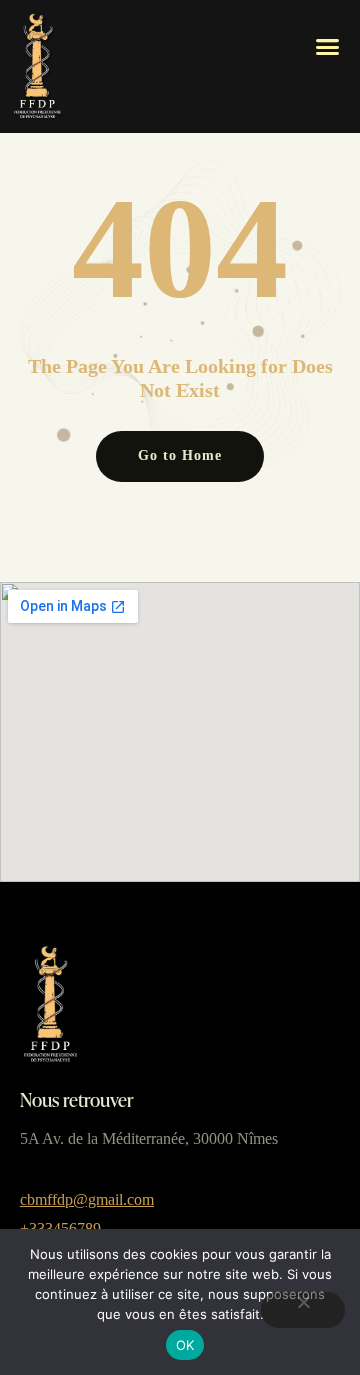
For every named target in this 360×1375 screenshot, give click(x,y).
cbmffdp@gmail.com (87, 1199)
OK (185, 1345)
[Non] (303, 1310)
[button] (328, 47)
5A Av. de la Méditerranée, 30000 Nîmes (149, 1138)
